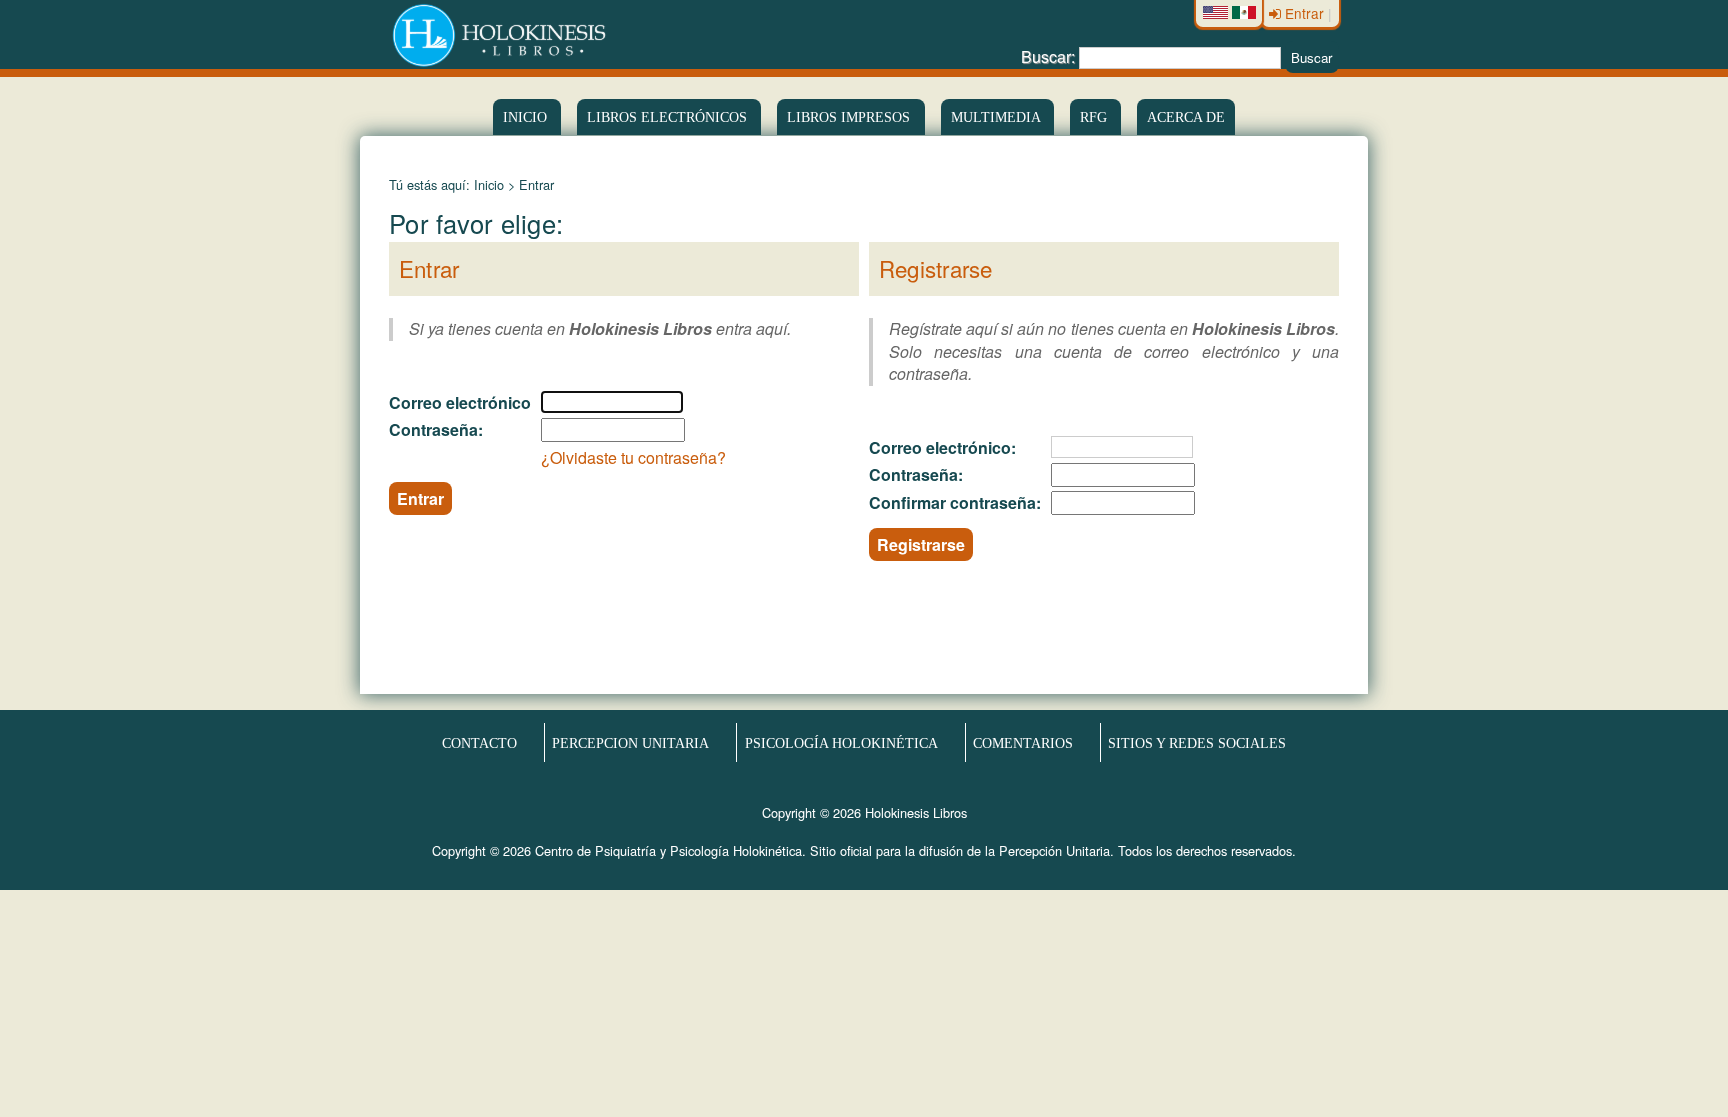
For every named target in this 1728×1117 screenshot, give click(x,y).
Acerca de (1186, 117)
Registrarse (921, 544)
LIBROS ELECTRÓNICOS (669, 117)
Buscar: (1048, 56)
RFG (1095, 117)
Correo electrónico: (942, 447)
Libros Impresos (850, 117)
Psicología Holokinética (841, 743)
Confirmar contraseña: (955, 502)
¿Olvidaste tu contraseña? (633, 457)
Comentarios (1023, 743)
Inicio (527, 117)
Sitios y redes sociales (1197, 743)
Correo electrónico (460, 402)
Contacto (479, 743)
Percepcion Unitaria (630, 743)
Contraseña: (436, 429)
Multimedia (997, 117)
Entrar (1304, 13)
